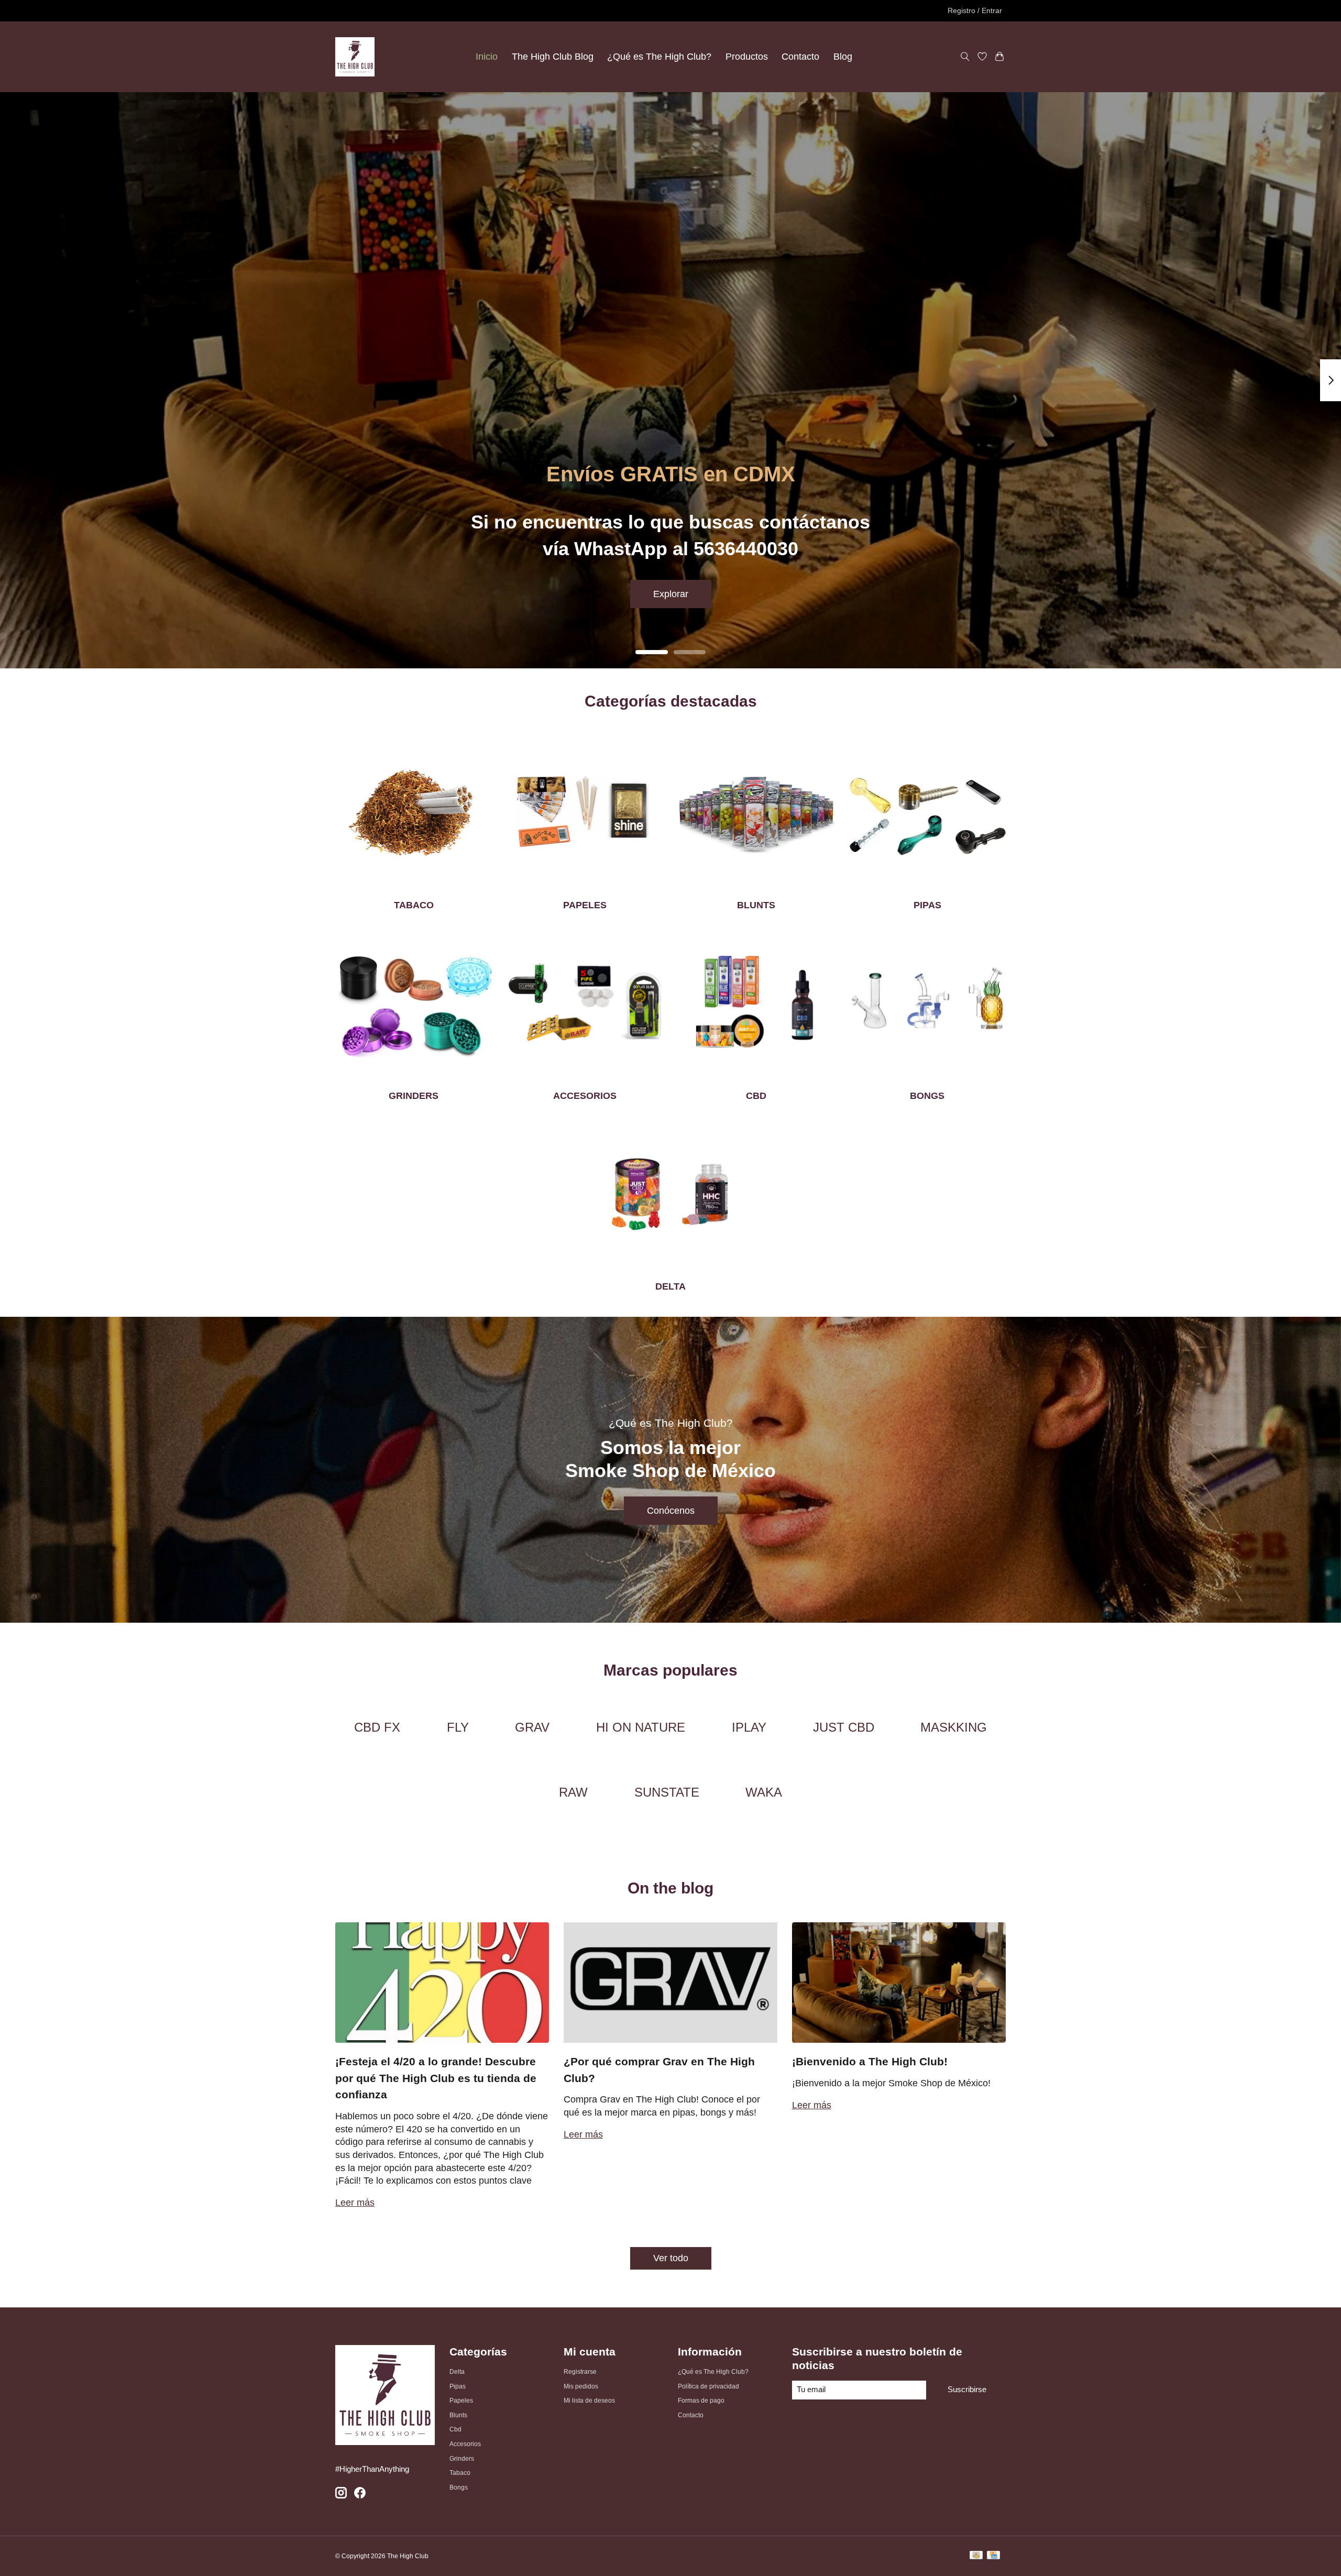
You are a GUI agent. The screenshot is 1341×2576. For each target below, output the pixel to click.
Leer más (355, 2203)
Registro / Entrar (975, 10)
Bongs (459, 2487)
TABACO (414, 905)
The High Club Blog (553, 57)
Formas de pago (701, 2401)
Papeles (461, 2401)
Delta (457, 2372)
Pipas (458, 2386)
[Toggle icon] (965, 57)
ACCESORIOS (585, 1096)
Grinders (462, 2459)
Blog (843, 57)
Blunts (458, 2415)
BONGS (927, 1096)
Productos (747, 57)
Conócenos (671, 1511)
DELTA (670, 1286)
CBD (756, 1096)
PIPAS (927, 905)
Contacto (800, 57)
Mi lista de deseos (589, 2401)
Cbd (455, 2429)
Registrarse (580, 2372)
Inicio (487, 57)
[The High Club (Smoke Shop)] (355, 57)
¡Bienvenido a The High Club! (870, 2061)
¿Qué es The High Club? (659, 57)
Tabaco (460, 2473)
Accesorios (465, 2444)
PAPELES (585, 905)
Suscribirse (967, 2390)
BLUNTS (756, 905)
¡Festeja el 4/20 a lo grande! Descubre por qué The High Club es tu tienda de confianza (436, 2078)
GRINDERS (414, 1096)
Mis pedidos (581, 2386)
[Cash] (976, 2556)
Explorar (671, 593)
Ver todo (671, 2258)
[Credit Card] (993, 2556)
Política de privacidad (708, 2386)
